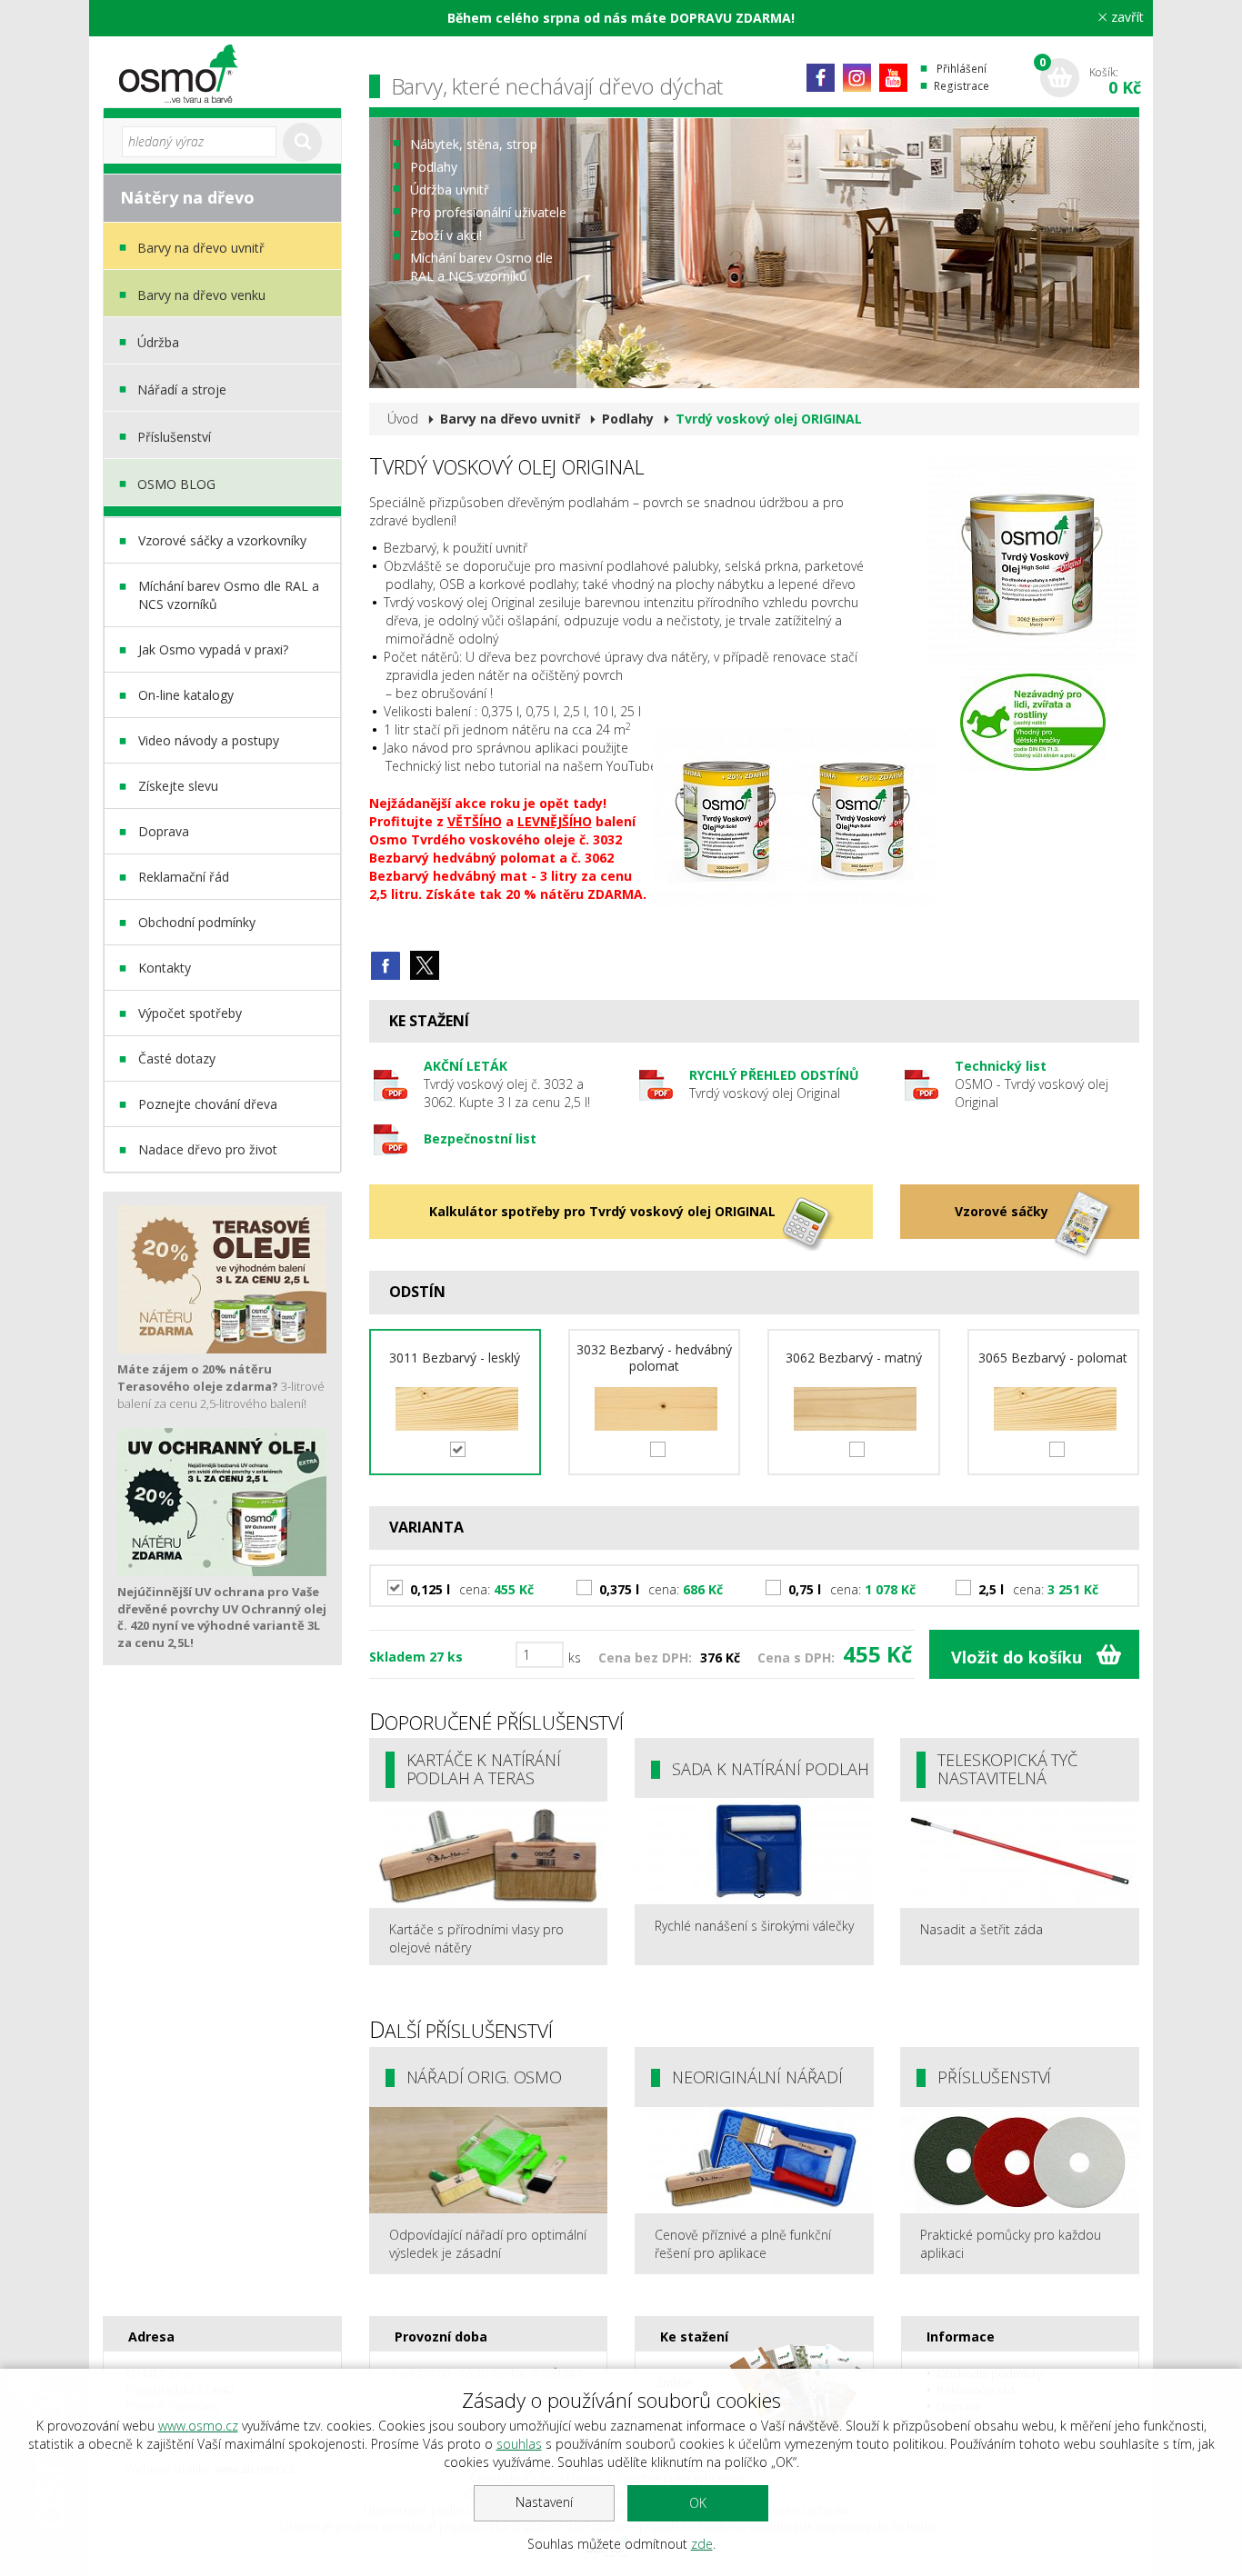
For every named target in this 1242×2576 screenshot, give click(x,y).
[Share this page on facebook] (386, 965)
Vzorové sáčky (1002, 1211)
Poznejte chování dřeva (208, 1104)
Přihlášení (962, 69)
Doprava (164, 831)
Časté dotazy (177, 1058)
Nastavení (544, 2502)
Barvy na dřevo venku (201, 295)
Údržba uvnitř (450, 190)
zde (702, 2544)
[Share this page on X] (425, 965)
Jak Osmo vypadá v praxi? (213, 649)
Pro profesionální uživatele (488, 212)
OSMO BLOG (176, 484)
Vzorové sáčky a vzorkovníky (222, 540)
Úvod (403, 419)
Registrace (962, 86)
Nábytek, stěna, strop (474, 144)
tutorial (520, 766)
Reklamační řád (184, 877)
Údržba (158, 342)
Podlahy (434, 167)
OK (698, 2503)
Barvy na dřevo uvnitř (201, 248)
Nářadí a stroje (182, 389)
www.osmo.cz (198, 2426)
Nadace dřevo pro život (208, 1149)
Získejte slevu (178, 786)
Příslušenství (174, 437)
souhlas (519, 2444)
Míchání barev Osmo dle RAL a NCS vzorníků (229, 595)
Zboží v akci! (446, 235)
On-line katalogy (186, 695)
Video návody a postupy (209, 740)
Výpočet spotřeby (190, 1013)
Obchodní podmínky (197, 922)
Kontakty (165, 968)
